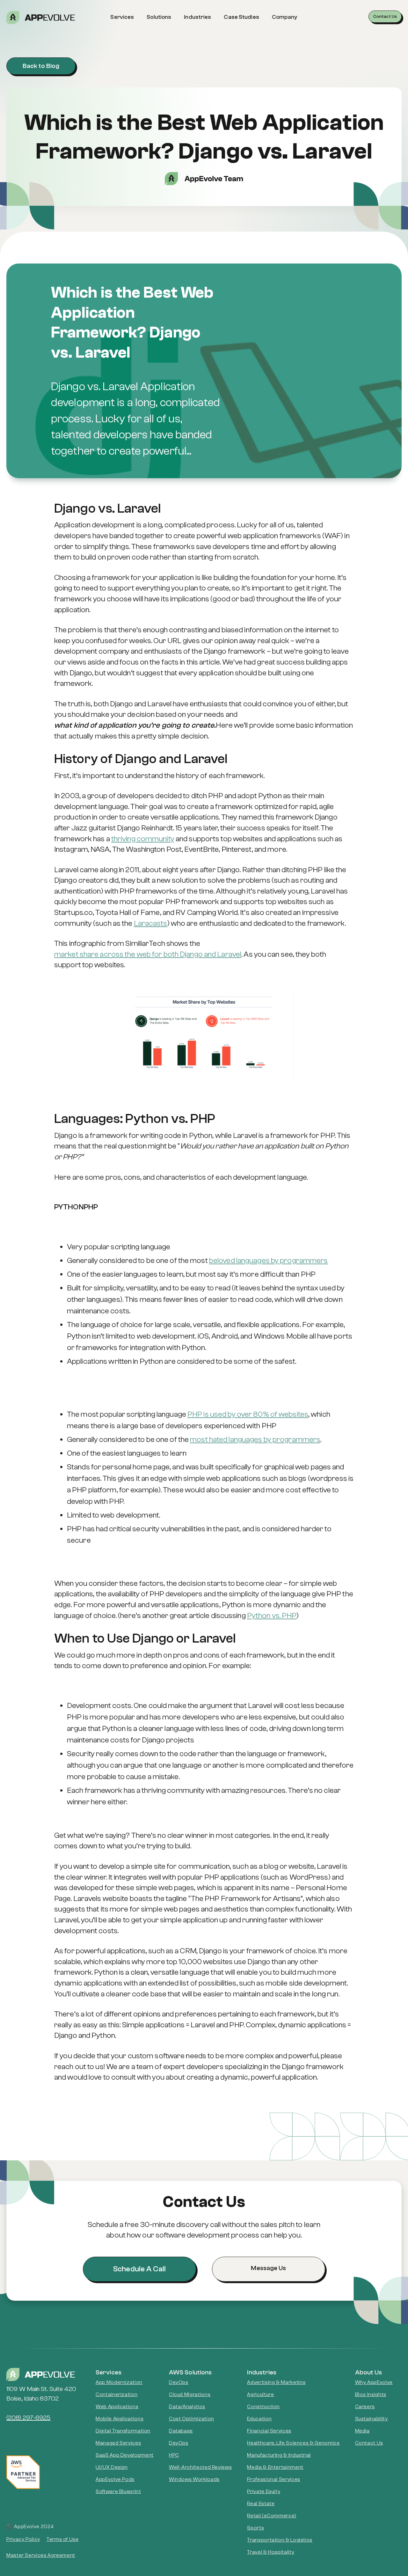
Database (181, 2431)
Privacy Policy (23, 2539)
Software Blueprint (118, 2491)
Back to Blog (41, 66)
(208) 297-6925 (29, 2418)
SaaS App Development (125, 2455)
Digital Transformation (123, 2431)
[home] (56, 17)
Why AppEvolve (374, 2382)
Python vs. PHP (272, 1616)
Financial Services (269, 2431)
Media (362, 2431)
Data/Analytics (187, 2407)
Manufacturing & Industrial (279, 2455)
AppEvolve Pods (115, 2479)
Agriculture (260, 2394)
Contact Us (385, 17)
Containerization (117, 2394)
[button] (122, 17)
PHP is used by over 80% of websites (248, 1414)
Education (259, 2419)
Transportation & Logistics (280, 2540)
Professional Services (273, 2479)
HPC (174, 2455)
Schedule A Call (139, 2269)
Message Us (268, 2268)
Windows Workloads (194, 2479)
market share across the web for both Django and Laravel (148, 954)
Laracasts (151, 923)
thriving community (143, 839)
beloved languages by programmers (269, 1261)
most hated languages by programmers (255, 1440)
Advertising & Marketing (276, 2382)
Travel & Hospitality (271, 2552)
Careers (365, 2407)
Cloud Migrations (190, 2394)
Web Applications (117, 2407)
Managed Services (118, 2443)
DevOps (179, 2382)
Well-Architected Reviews (200, 2467)
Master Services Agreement (41, 2555)
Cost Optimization (192, 2419)
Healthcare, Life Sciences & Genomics (293, 2443)
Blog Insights (371, 2394)
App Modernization (119, 2382)
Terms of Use (63, 2539)
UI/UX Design (112, 2467)
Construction (263, 2407)
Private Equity (264, 2491)
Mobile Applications (120, 2419)
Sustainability (372, 2419)
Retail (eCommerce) (272, 2516)
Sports (255, 2528)
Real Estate (261, 2504)
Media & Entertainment (275, 2467)
